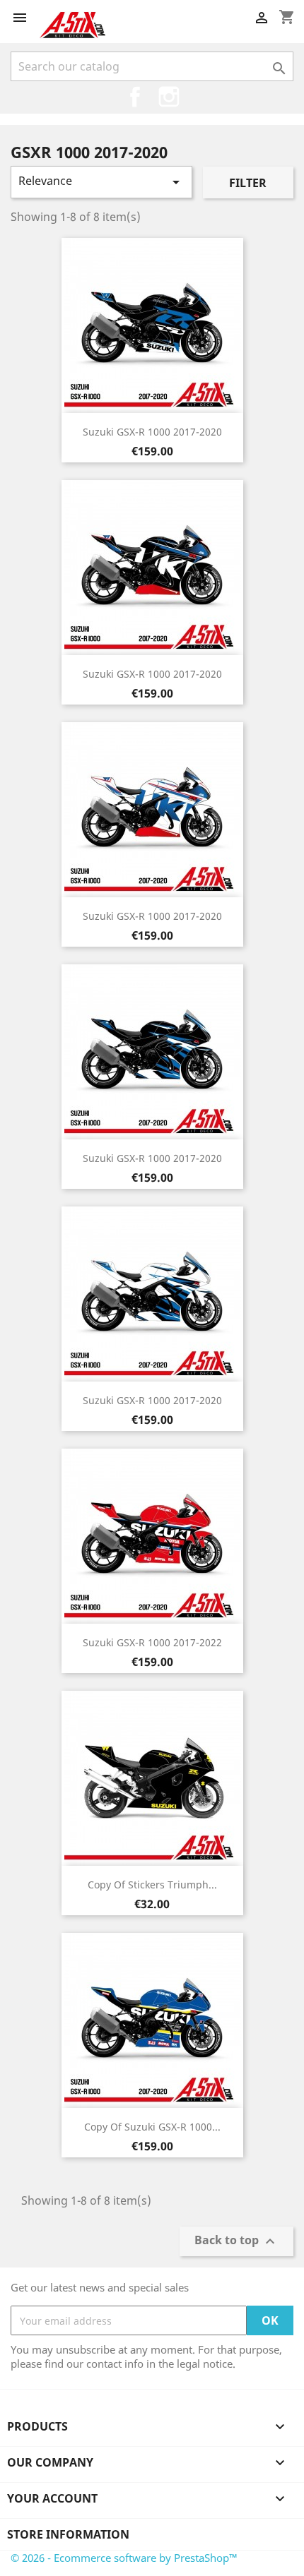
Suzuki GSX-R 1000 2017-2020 (152, 432)
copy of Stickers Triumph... (152, 1885)
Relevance (101, 182)
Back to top (236, 2242)
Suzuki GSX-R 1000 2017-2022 (152, 1642)
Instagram (169, 97)
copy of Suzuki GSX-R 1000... (152, 2127)
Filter (248, 183)
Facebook (135, 97)
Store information (68, 2534)
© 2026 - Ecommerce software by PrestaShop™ (124, 2558)
